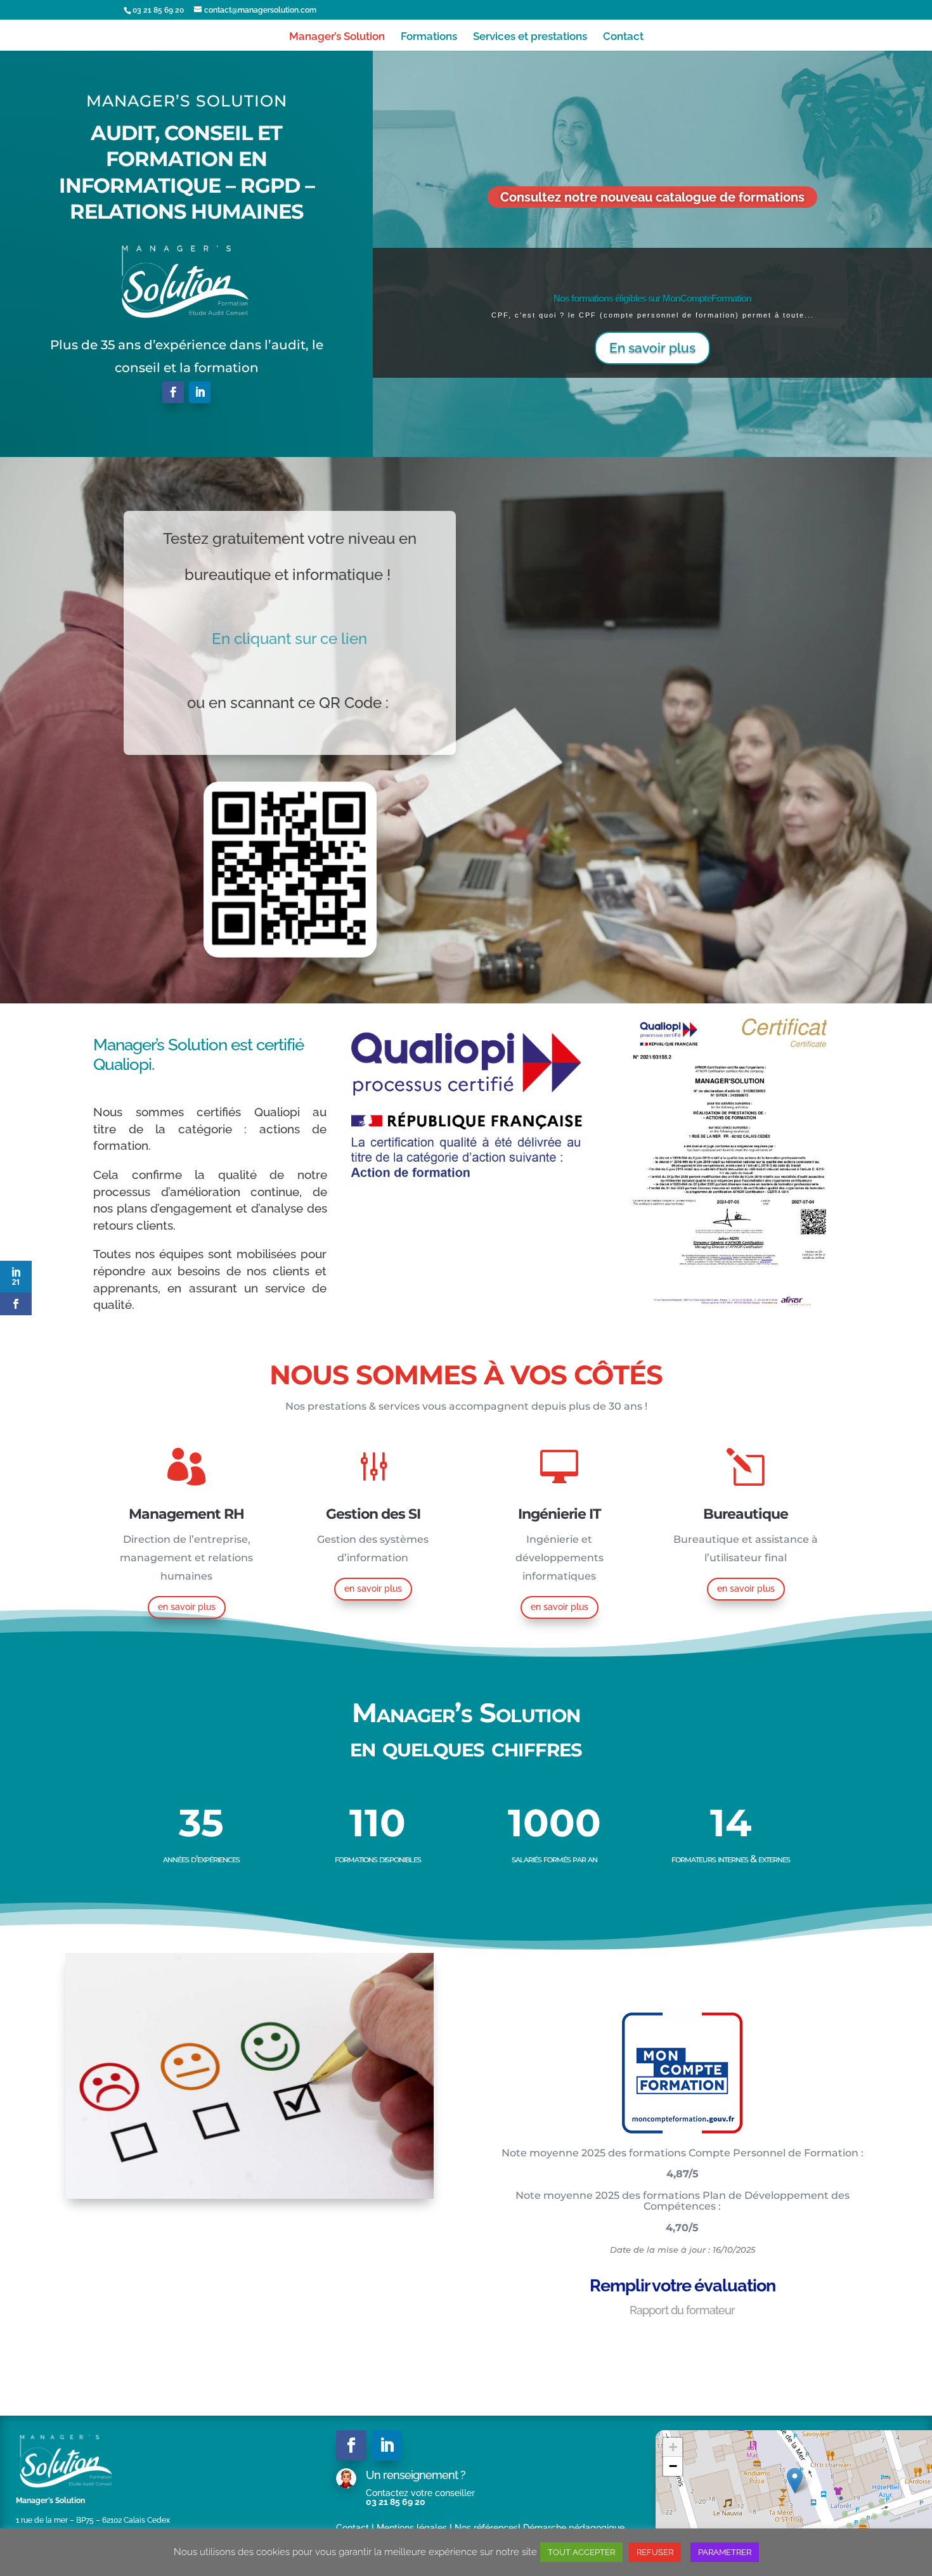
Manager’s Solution (337, 37)
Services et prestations (530, 37)
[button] (795, 2481)
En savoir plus (652, 348)
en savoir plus (187, 1607)
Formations (429, 37)
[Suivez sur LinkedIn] (200, 392)
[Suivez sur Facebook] (173, 392)
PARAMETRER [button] (725, 2552)
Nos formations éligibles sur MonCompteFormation (652, 298)
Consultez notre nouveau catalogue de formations (652, 197)
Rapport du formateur (682, 2310)
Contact (623, 37)
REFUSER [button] (655, 2552)
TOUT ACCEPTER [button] (581, 2552)
